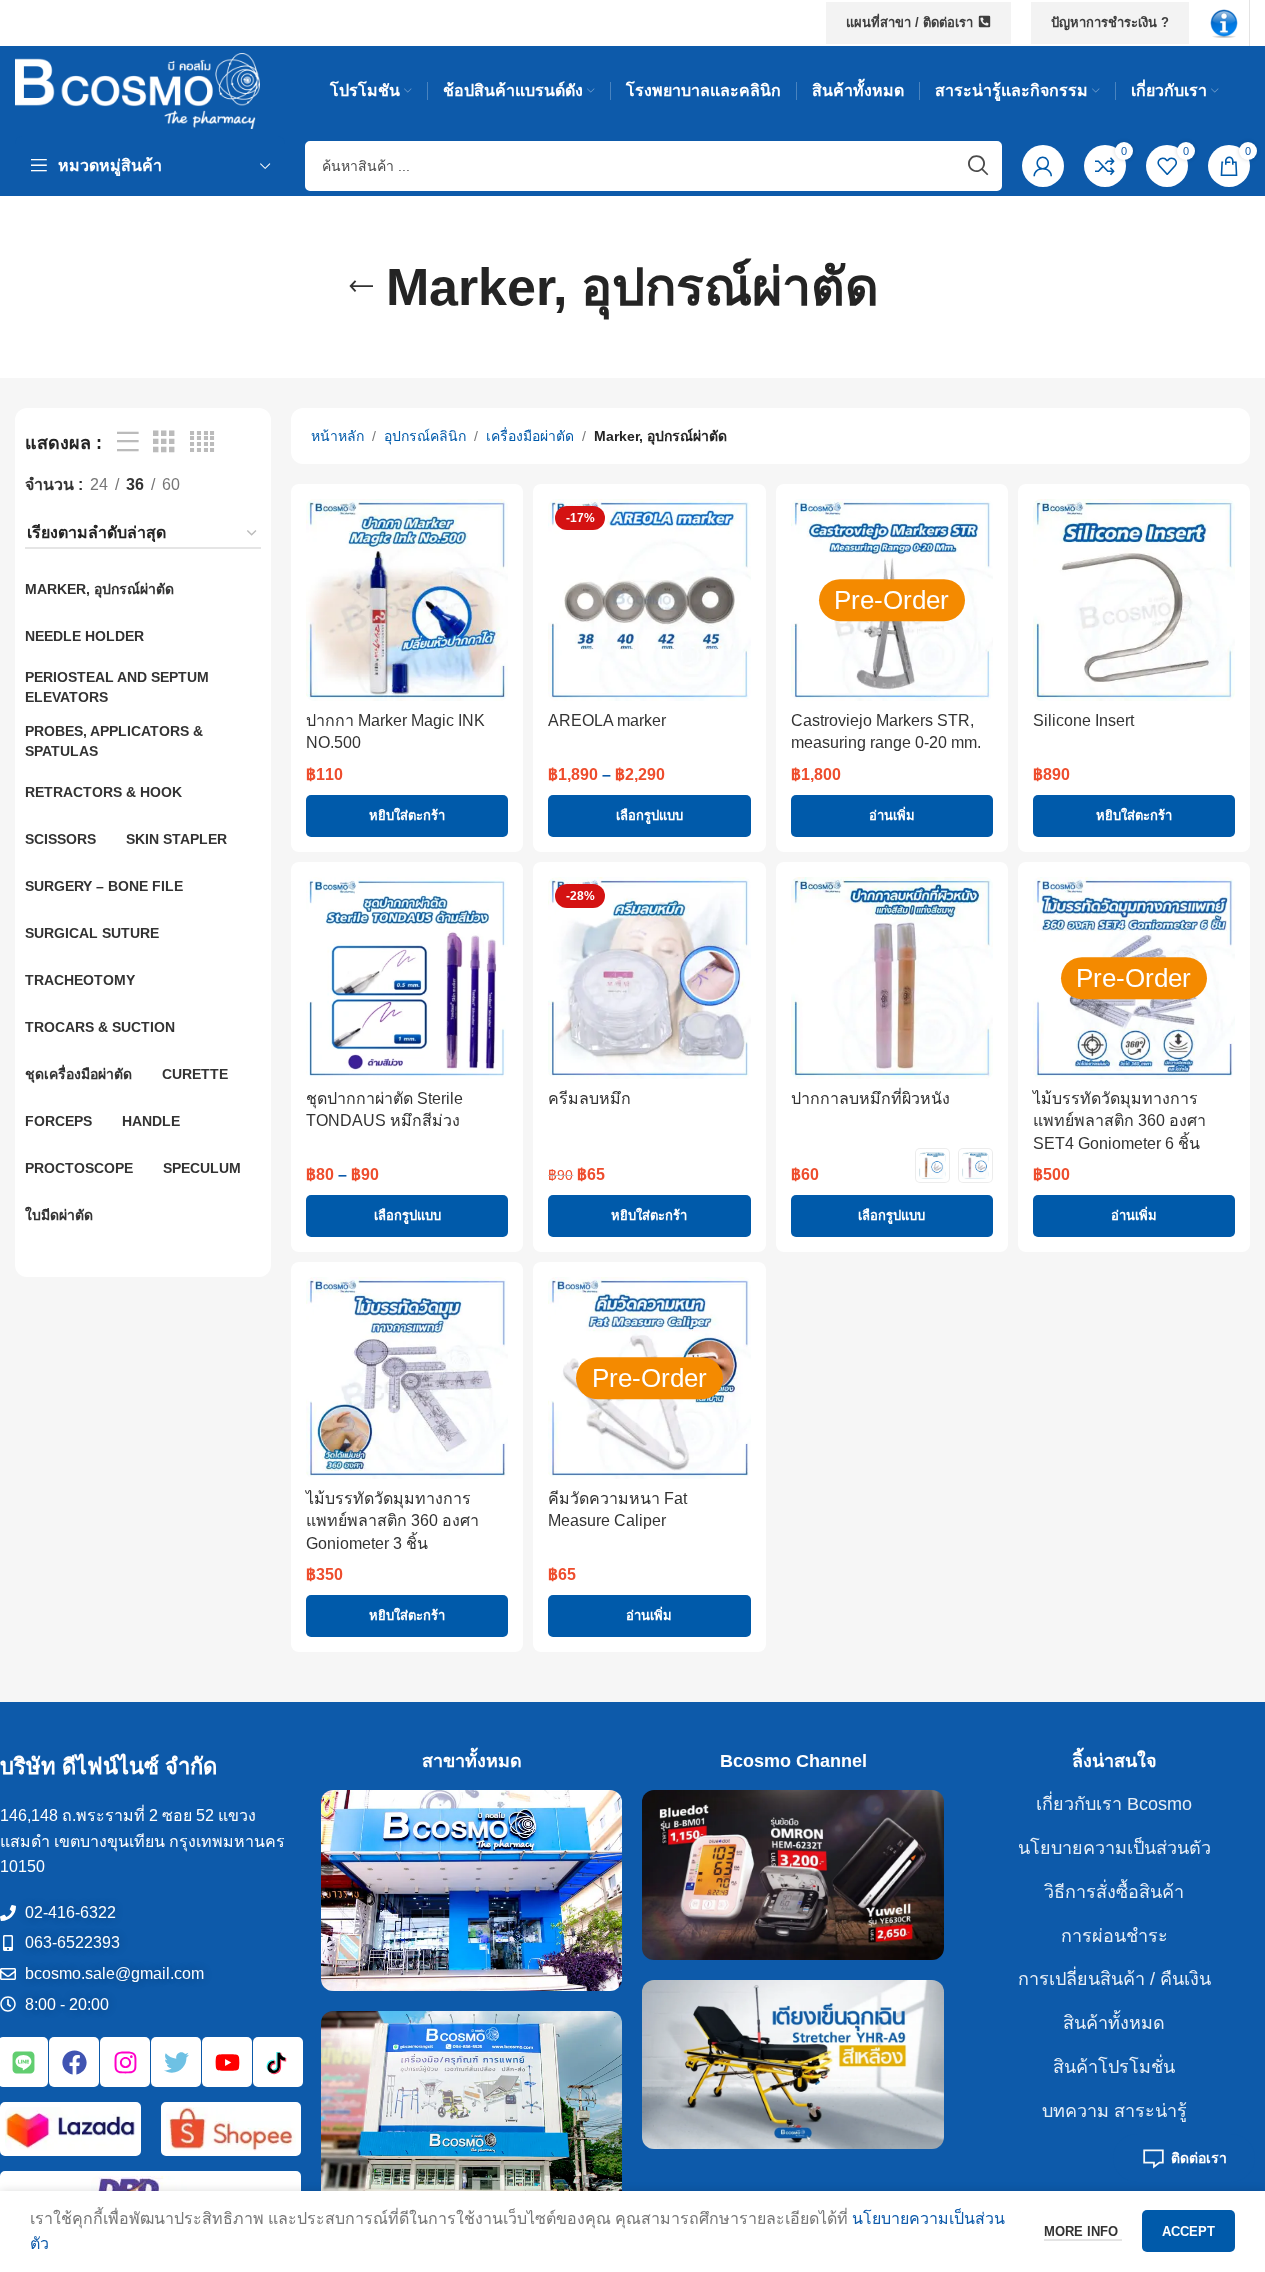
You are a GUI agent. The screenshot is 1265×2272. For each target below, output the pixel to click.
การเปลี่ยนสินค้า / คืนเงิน (1114, 1979)
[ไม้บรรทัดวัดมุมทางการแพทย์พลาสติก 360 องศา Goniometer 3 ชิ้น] (407, 1378)
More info (1083, 2231)
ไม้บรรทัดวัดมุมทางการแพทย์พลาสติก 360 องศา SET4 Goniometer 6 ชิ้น (1119, 1121)
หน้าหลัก (337, 436)
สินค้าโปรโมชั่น (1114, 2067)
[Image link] (1224, 21)
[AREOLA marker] (649, 600)
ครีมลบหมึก (589, 1098)
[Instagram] (125, 2062)
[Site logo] (137, 89)
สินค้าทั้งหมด (1114, 2023)
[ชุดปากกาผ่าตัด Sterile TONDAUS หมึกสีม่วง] (407, 978)
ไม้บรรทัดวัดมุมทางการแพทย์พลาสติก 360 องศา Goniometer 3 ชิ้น (392, 1521)
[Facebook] (74, 2062)
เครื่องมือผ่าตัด (530, 436)
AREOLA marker (607, 720)
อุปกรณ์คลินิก (425, 436)
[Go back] (361, 287)
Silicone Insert (1083, 720)
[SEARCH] (977, 166)
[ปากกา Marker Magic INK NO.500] (407, 600)
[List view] (128, 442)
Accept (1188, 2231)
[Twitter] (176, 2062)
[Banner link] (471, 1890)
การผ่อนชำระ (1114, 1936)
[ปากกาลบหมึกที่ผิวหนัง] (892, 978)
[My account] (1043, 166)
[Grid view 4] (202, 442)
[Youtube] (227, 2062)
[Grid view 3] (164, 442)
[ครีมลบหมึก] (649, 978)
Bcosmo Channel (793, 1761)
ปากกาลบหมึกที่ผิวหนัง (870, 1098)
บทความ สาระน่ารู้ (1114, 2111)
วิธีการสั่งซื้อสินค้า (1114, 1892)
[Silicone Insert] (1134, 600)
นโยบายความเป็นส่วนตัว (1114, 1848)
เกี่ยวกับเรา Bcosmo (1114, 1804)
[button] (407, 816)
